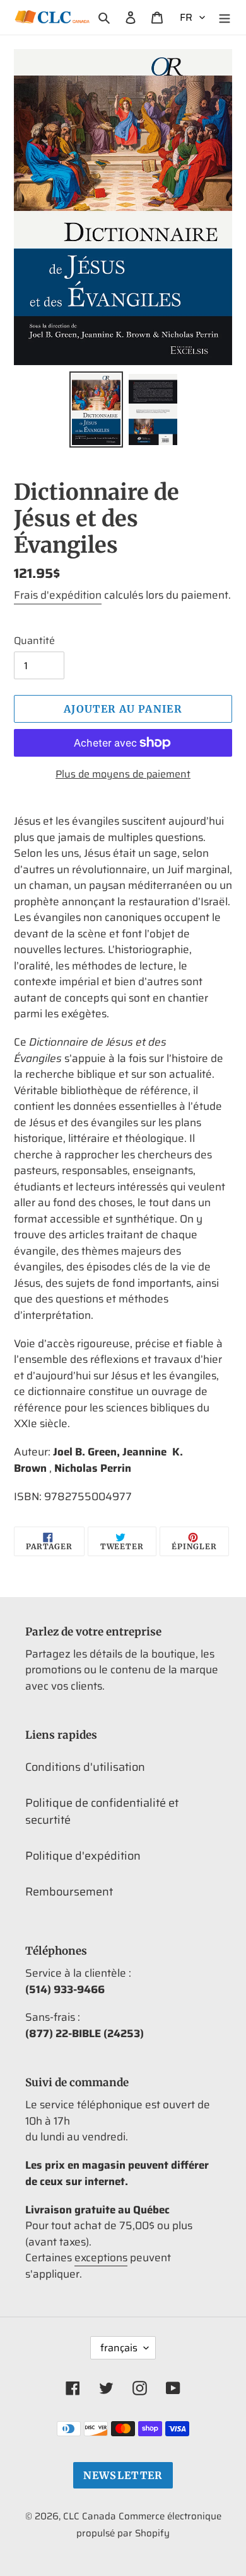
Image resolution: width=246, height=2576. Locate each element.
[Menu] (225, 17)
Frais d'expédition (58, 595)
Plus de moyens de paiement (123, 774)
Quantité (34, 641)
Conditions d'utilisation (85, 1767)
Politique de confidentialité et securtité (102, 1811)
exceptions (101, 2257)
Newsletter (123, 2475)
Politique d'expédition (83, 1856)
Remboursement (69, 1892)
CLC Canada (90, 2516)
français (119, 2348)
